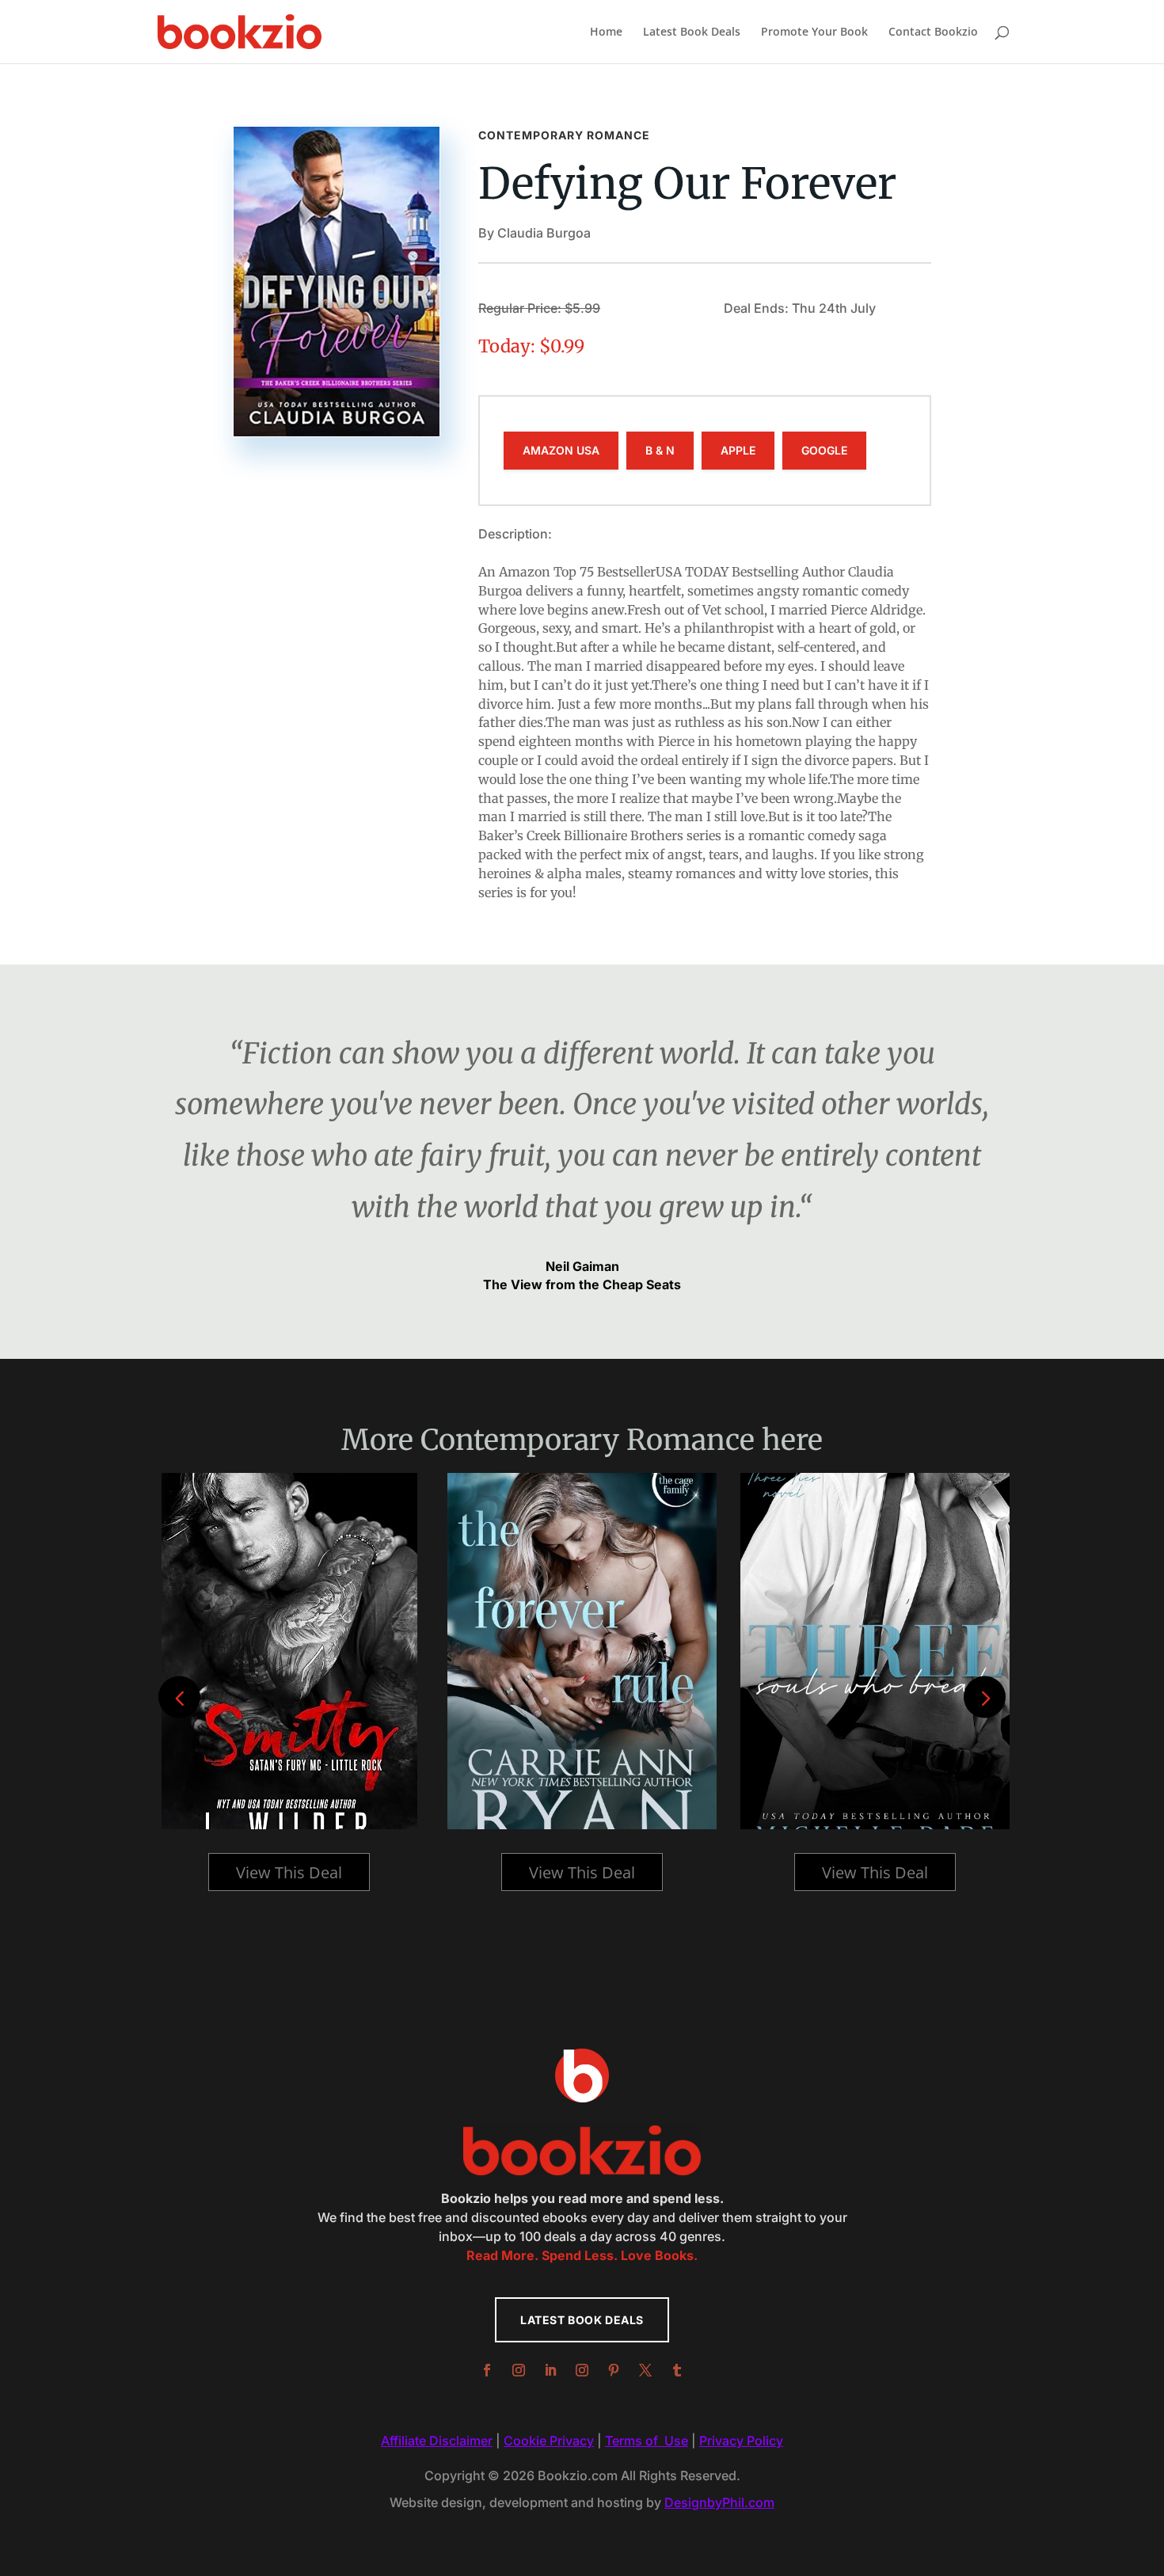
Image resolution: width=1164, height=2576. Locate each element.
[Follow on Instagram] (519, 2370)
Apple (738, 450)
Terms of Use (647, 2441)
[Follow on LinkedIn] (550, 2370)
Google (824, 450)
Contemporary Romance (564, 135)
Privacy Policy (741, 2441)
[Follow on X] (645, 2370)
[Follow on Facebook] (487, 2370)
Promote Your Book (814, 32)
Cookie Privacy (549, 2441)
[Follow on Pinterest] (614, 2370)
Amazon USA (561, 450)
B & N (660, 450)
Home (606, 32)
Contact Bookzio (933, 32)
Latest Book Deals (692, 32)
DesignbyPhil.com (719, 2502)
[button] (985, 1697)
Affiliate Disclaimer (437, 2441)
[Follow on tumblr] (677, 2370)
